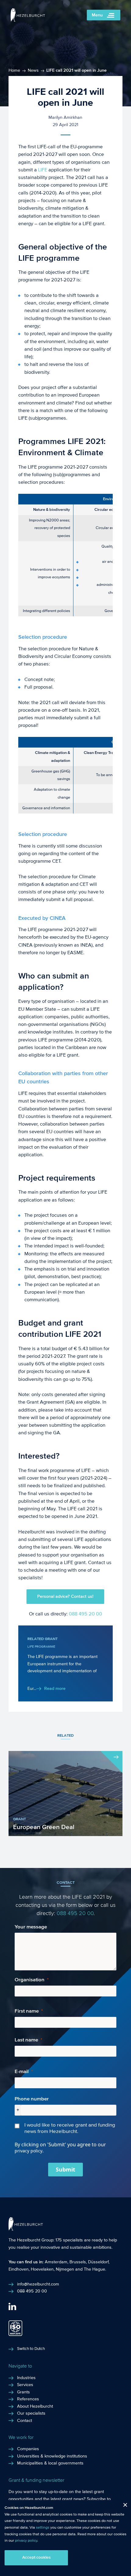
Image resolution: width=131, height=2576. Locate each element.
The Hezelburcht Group (31, 2240)
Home (14, 71)
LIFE (43, 170)
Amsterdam (56, 2262)
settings (43, 2527)
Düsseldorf (98, 2262)
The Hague (94, 2269)
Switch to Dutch (31, 2349)
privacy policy (26, 2540)
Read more (55, 1689)
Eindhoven (19, 2269)
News (33, 71)
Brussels (78, 2262)
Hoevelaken (42, 2269)
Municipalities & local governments (50, 2463)
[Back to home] (28, 20)
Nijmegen (65, 2269)
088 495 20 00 (85, 1614)
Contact (25, 2421)
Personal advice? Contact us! (65, 1597)
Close (123, 2506)
